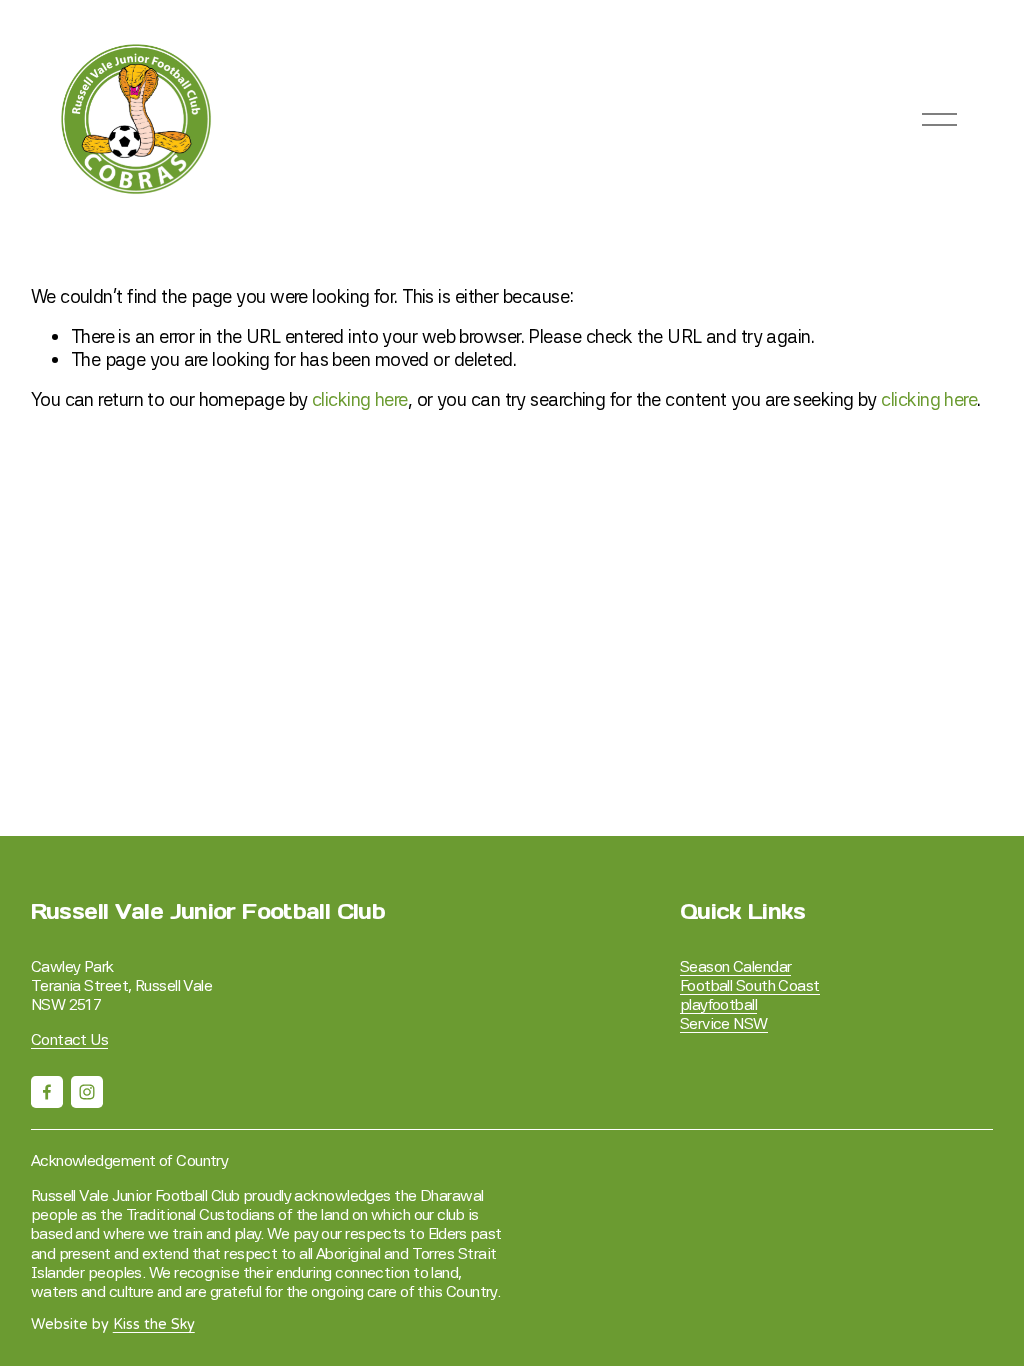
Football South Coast (750, 985)
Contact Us (69, 1039)
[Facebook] (47, 1092)
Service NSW (724, 1023)
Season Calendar (736, 966)
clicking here (360, 399)
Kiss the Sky (154, 1324)
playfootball (718, 1004)
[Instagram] (87, 1092)
